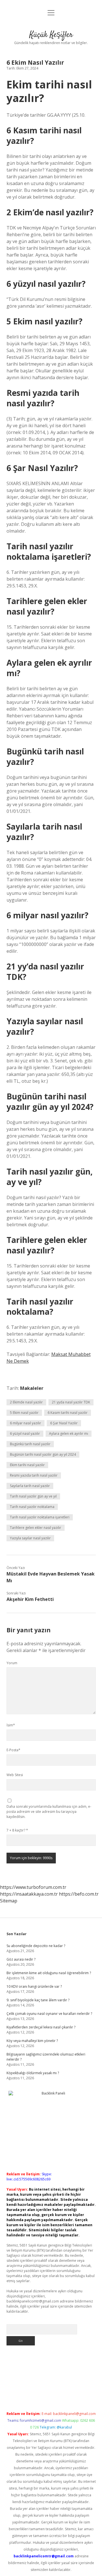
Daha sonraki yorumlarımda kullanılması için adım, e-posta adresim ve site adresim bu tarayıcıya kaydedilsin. (49, 1812)
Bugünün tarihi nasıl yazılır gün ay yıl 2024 (43, 1454)
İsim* (11, 1725)
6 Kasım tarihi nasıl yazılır (68, 1413)
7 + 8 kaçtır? (17, 1830)
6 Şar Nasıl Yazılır (64, 1423)
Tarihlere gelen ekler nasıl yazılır (36, 1528)
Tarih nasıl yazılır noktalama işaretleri (40, 1517)
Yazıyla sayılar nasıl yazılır (30, 1538)
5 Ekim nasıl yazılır (24, 1413)
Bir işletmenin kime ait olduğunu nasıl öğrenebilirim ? (49, 1973)
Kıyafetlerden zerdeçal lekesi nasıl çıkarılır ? (41, 2027)
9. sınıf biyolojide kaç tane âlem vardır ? (38, 2000)
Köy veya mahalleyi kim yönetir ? (32, 2041)
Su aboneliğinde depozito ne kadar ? (36, 1946)
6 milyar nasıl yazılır (25, 1423)
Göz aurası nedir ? (21, 1959)
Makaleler (32, 1388)
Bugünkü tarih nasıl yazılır (30, 1444)
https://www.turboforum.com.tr (33, 1887)
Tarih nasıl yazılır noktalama (32, 1507)
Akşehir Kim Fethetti (30, 1599)
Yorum (12, 1663)
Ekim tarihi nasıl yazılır (27, 1465)
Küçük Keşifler (51, 35)
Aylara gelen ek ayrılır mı (69, 1434)
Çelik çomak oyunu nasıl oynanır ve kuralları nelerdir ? (49, 2014)
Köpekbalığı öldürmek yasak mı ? (33, 2073)
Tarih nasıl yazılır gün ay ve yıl (33, 1496)
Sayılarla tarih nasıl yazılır (30, 1486)
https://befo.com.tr (79, 1894)
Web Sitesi (15, 1775)
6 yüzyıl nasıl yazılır (25, 1434)
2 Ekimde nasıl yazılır (26, 1402)
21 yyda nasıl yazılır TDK (71, 1402)
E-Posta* (13, 1750)
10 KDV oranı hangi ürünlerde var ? (34, 1986)
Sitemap (9, 1901)
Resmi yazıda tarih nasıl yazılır (34, 1475)
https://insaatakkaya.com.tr (29, 1894)
